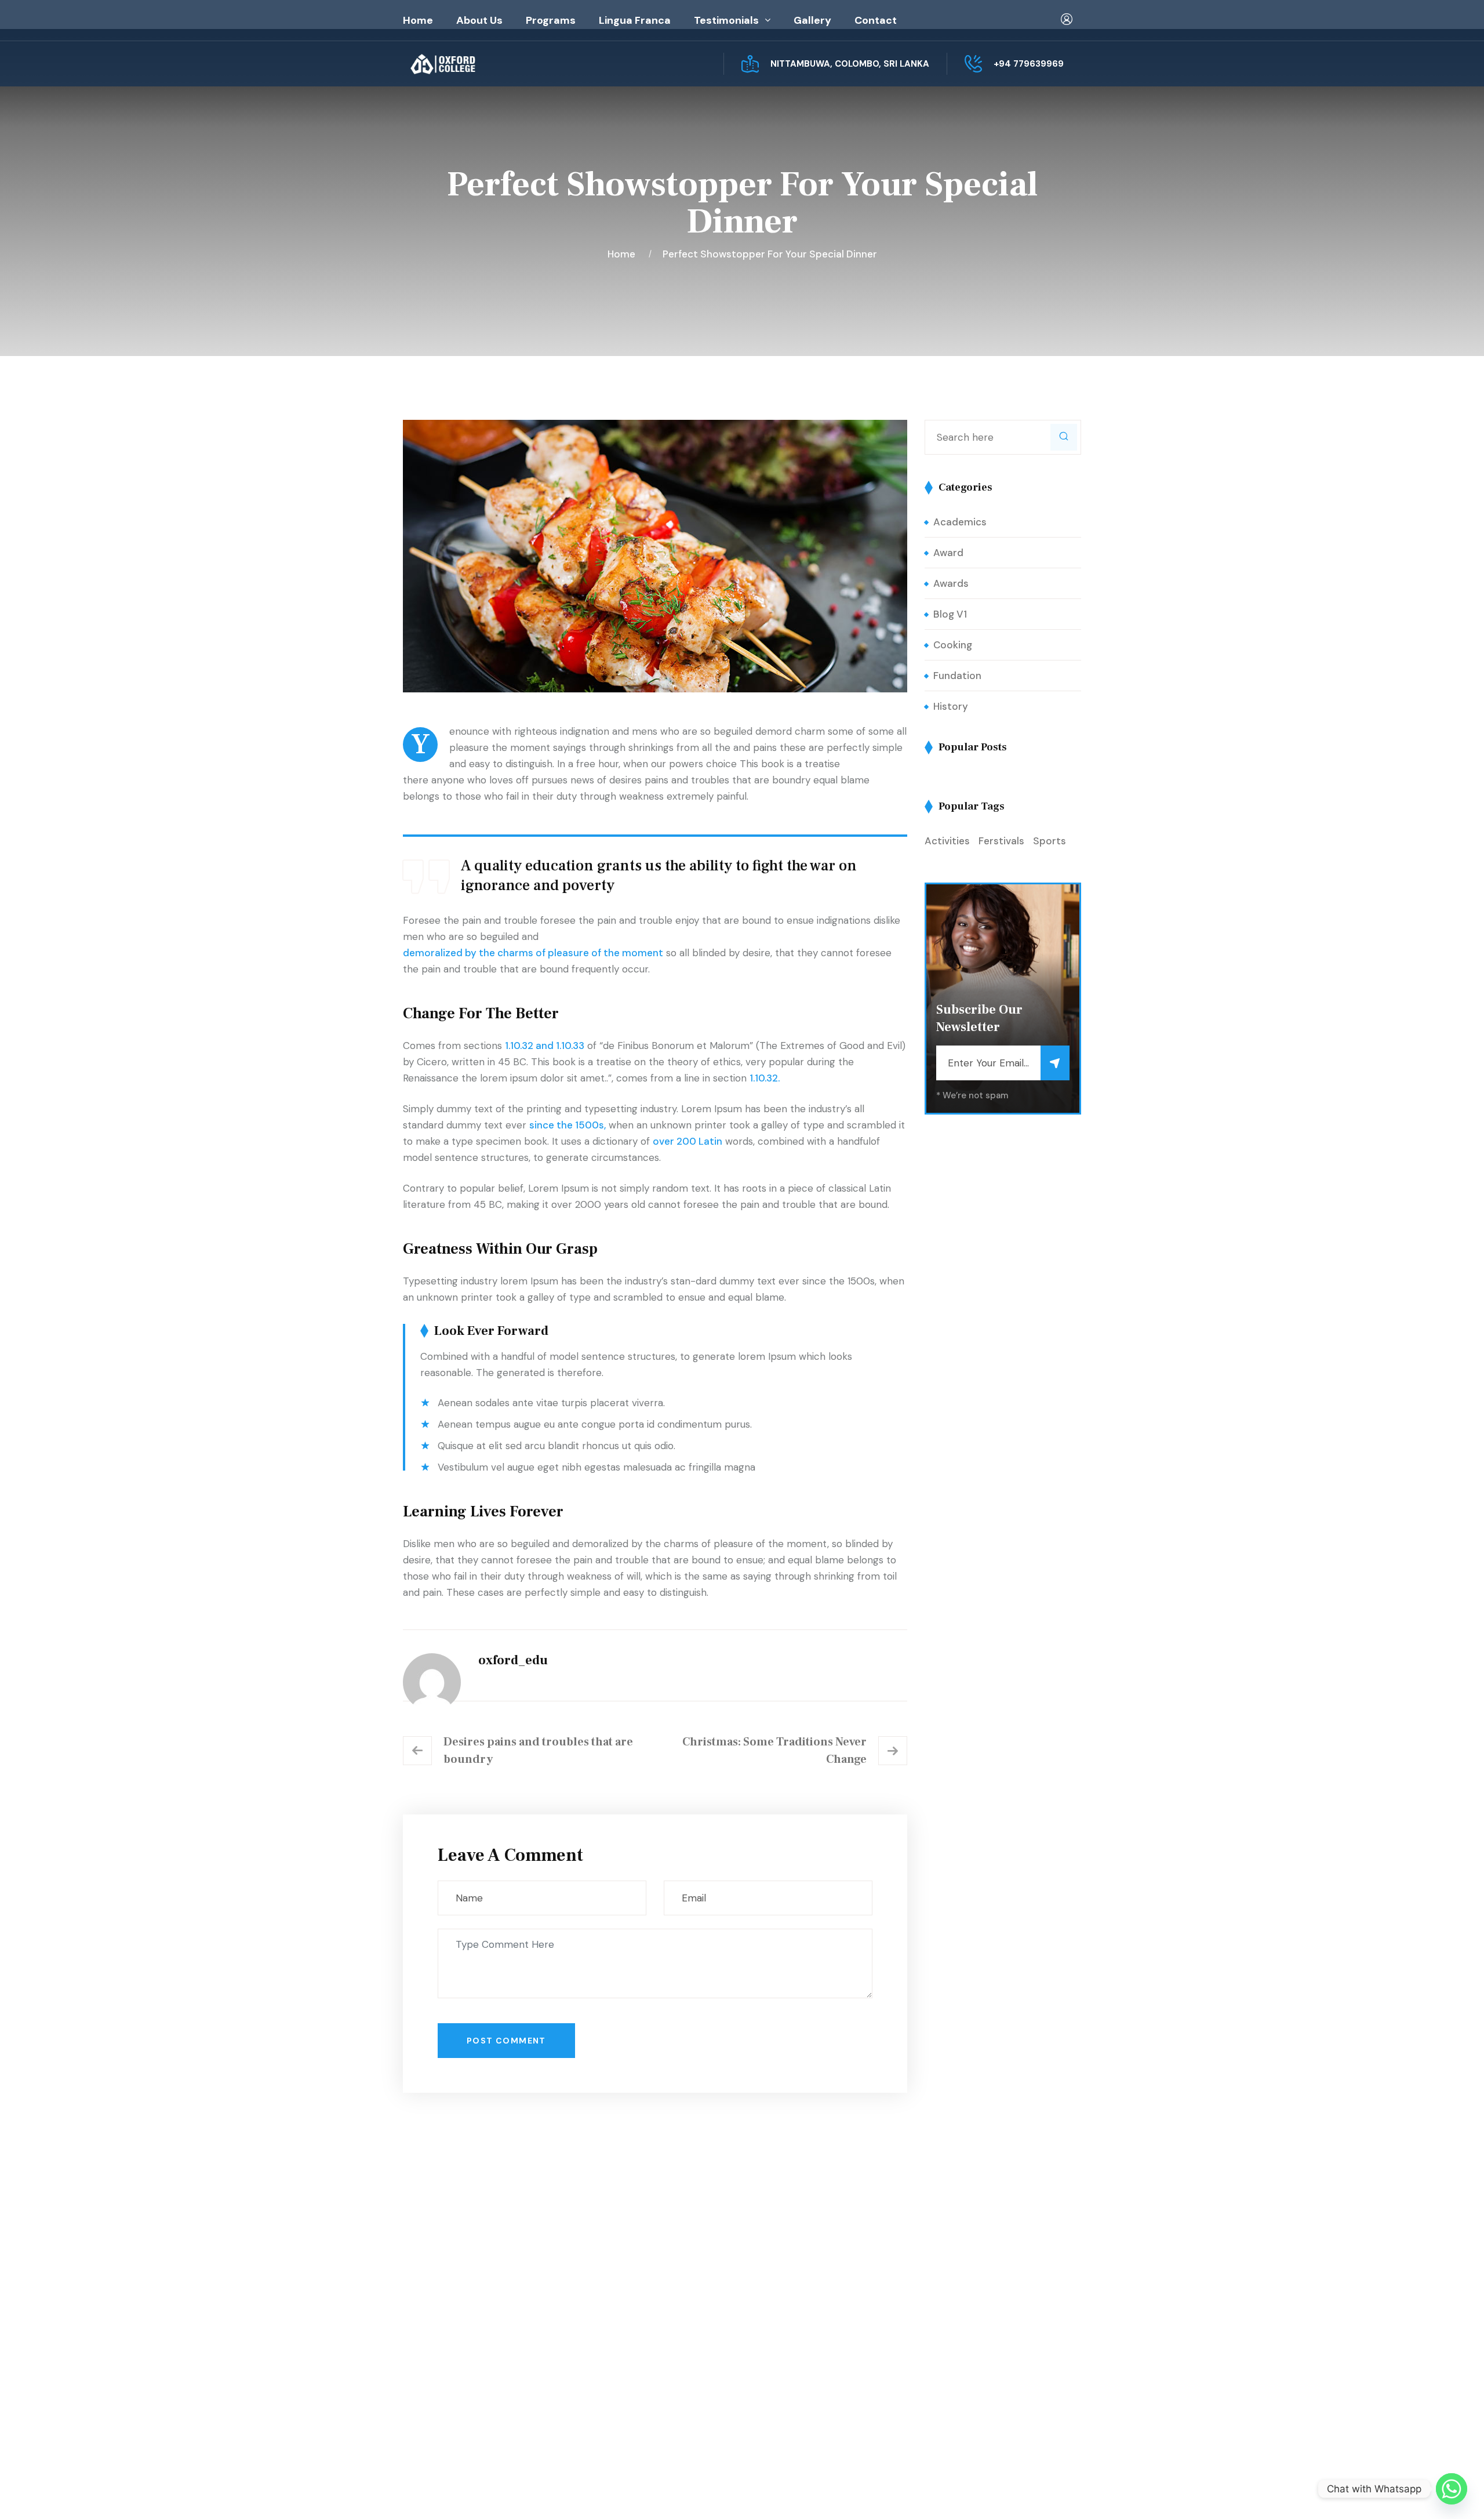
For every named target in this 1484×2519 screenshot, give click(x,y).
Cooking (953, 645)
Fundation (957, 676)
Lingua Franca (635, 20)
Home (418, 20)
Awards (951, 583)
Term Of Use (1003, 2491)
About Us (479, 20)
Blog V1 (950, 614)
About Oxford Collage (644, 2301)
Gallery (812, 20)
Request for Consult (472, 2398)
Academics (960, 522)
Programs (551, 20)
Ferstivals (1001, 841)
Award (948, 553)
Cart (778, 2324)
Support (1062, 2491)
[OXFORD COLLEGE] (463, 64)
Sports (1050, 841)
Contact (876, 20)
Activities (947, 841)
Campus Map (451, 2375)
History (951, 706)
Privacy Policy (931, 2491)
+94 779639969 (1029, 64)
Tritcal (735, 2491)
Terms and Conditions (818, 2347)
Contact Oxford (630, 2347)
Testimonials (726, 20)
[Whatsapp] (1452, 2489)
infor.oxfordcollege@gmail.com (996, 2351)
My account (795, 2301)
